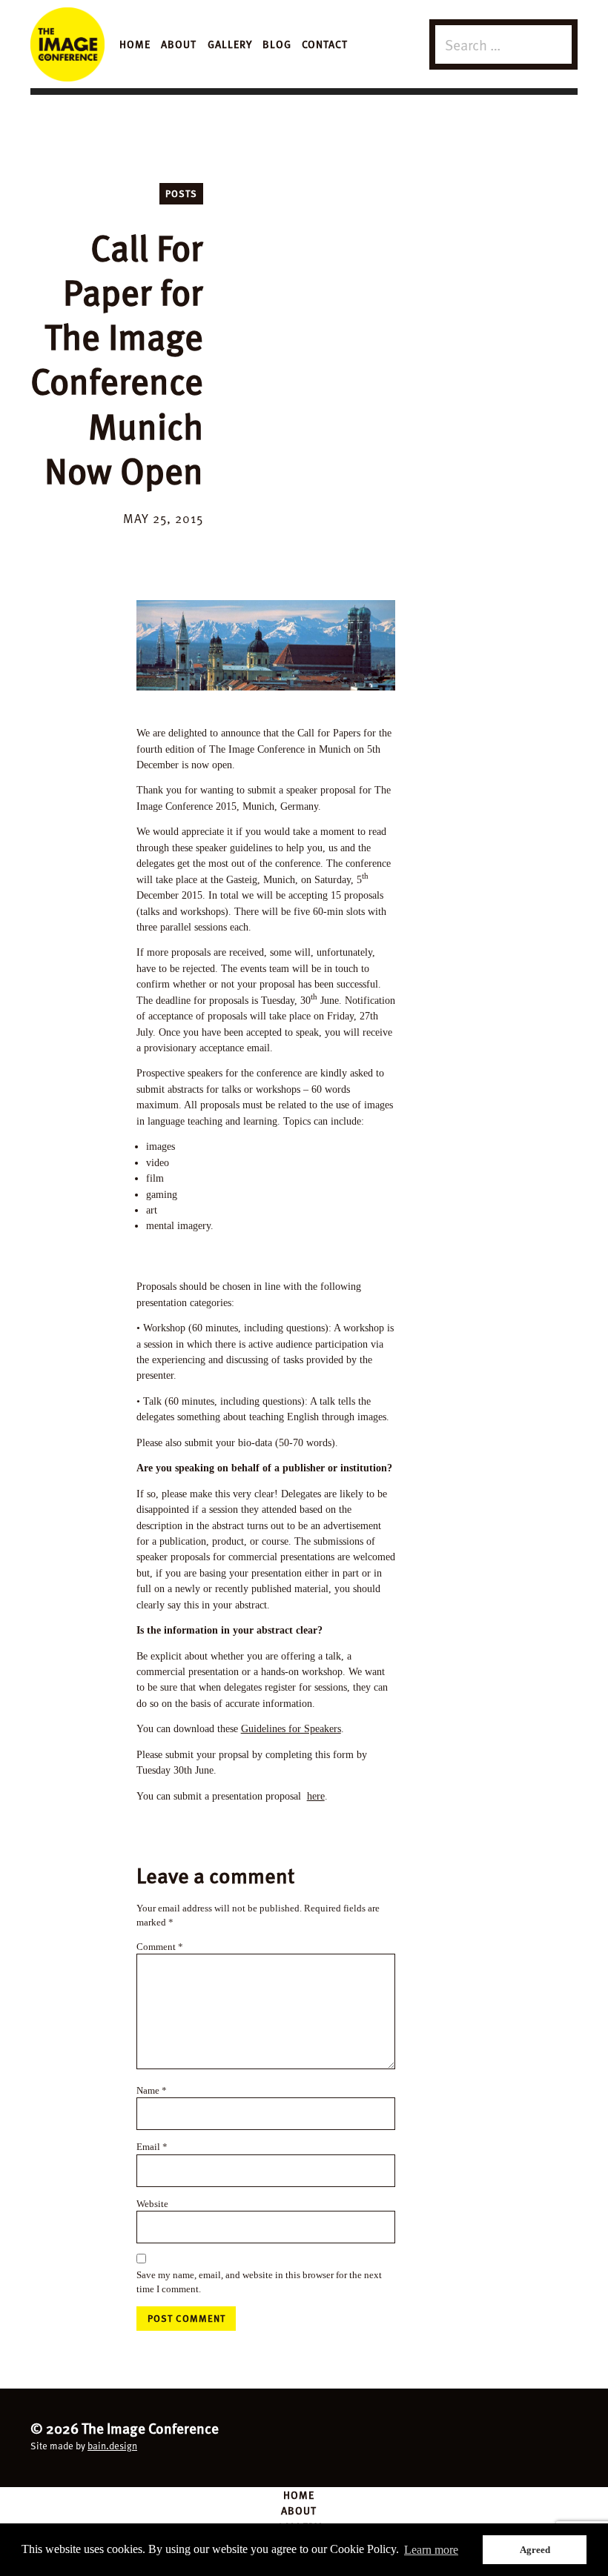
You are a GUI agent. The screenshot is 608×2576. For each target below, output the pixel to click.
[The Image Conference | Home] (67, 44)
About (179, 44)
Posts (181, 193)
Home (135, 44)
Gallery (230, 44)
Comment (160, 1947)
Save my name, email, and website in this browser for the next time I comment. (259, 2282)
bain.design (112, 2446)
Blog (277, 44)
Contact (325, 44)
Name (152, 2090)
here (316, 1796)
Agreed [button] (535, 2550)
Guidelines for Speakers (291, 1728)
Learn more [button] (431, 2550)
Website (152, 2204)
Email (152, 2147)
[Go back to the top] (304, 2436)
